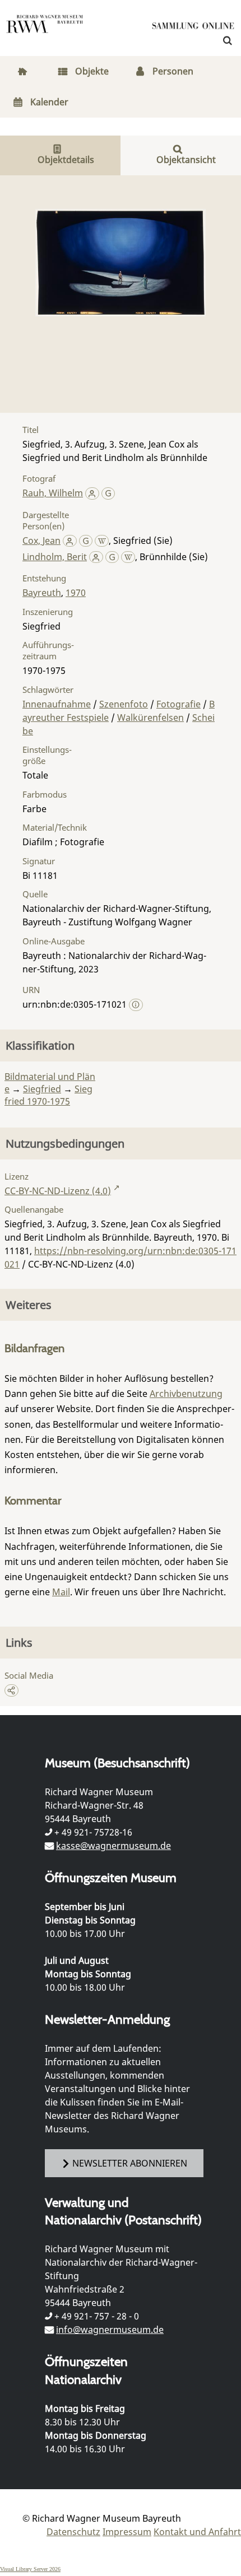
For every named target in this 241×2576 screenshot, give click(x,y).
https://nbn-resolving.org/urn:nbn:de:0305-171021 (121, 1257)
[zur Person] (92, 493)
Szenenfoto (124, 704)
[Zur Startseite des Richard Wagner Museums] (45, 31)
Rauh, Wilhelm (53, 493)
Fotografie (179, 704)
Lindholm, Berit (55, 557)
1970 (76, 593)
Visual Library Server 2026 (30, 2569)
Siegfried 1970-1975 (48, 1095)
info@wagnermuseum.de (110, 2330)
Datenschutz (73, 2532)
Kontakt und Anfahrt (197, 2532)
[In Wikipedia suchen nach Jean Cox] (102, 541)
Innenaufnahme (57, 704)
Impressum (127, 2532)
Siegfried (42, 1089)
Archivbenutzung (186, 1394)
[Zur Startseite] (193, 28)
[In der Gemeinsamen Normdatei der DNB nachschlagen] (108, 493)
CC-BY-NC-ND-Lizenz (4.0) (58, 1191)
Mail (61, 1592)
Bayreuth (42, 593)
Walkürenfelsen (150, 718)
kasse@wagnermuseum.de (113, 1846)
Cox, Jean (41, 541)
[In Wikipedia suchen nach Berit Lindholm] (128, 557)
